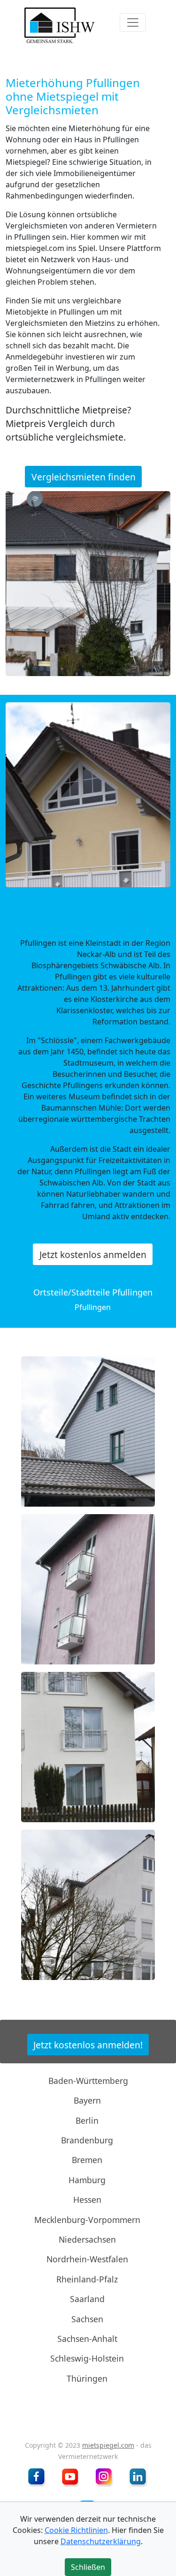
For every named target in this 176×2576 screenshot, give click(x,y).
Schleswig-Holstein (87, 2358)
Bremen (87, 2160)
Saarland (87, 2299)
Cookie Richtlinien (76, 2530)
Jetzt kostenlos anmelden (93, 1255)
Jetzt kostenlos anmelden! (88, 2045)
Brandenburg (87, 2140)
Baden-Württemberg (88, 2081)
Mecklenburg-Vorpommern (87, 2219)
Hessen (87, 2200)
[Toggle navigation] (133, 22)
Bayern (87, 2100)
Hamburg (87, 2180)
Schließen (90, 304)
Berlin (87, 2120)
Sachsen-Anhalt (87, 2339)
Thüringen (87, 2378)
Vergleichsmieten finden (84, 477)
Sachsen (87, 2318)
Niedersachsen (87, 2239)
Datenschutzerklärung (101, 2541)
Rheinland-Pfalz (87, 2279)
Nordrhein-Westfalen (87, 2259)
